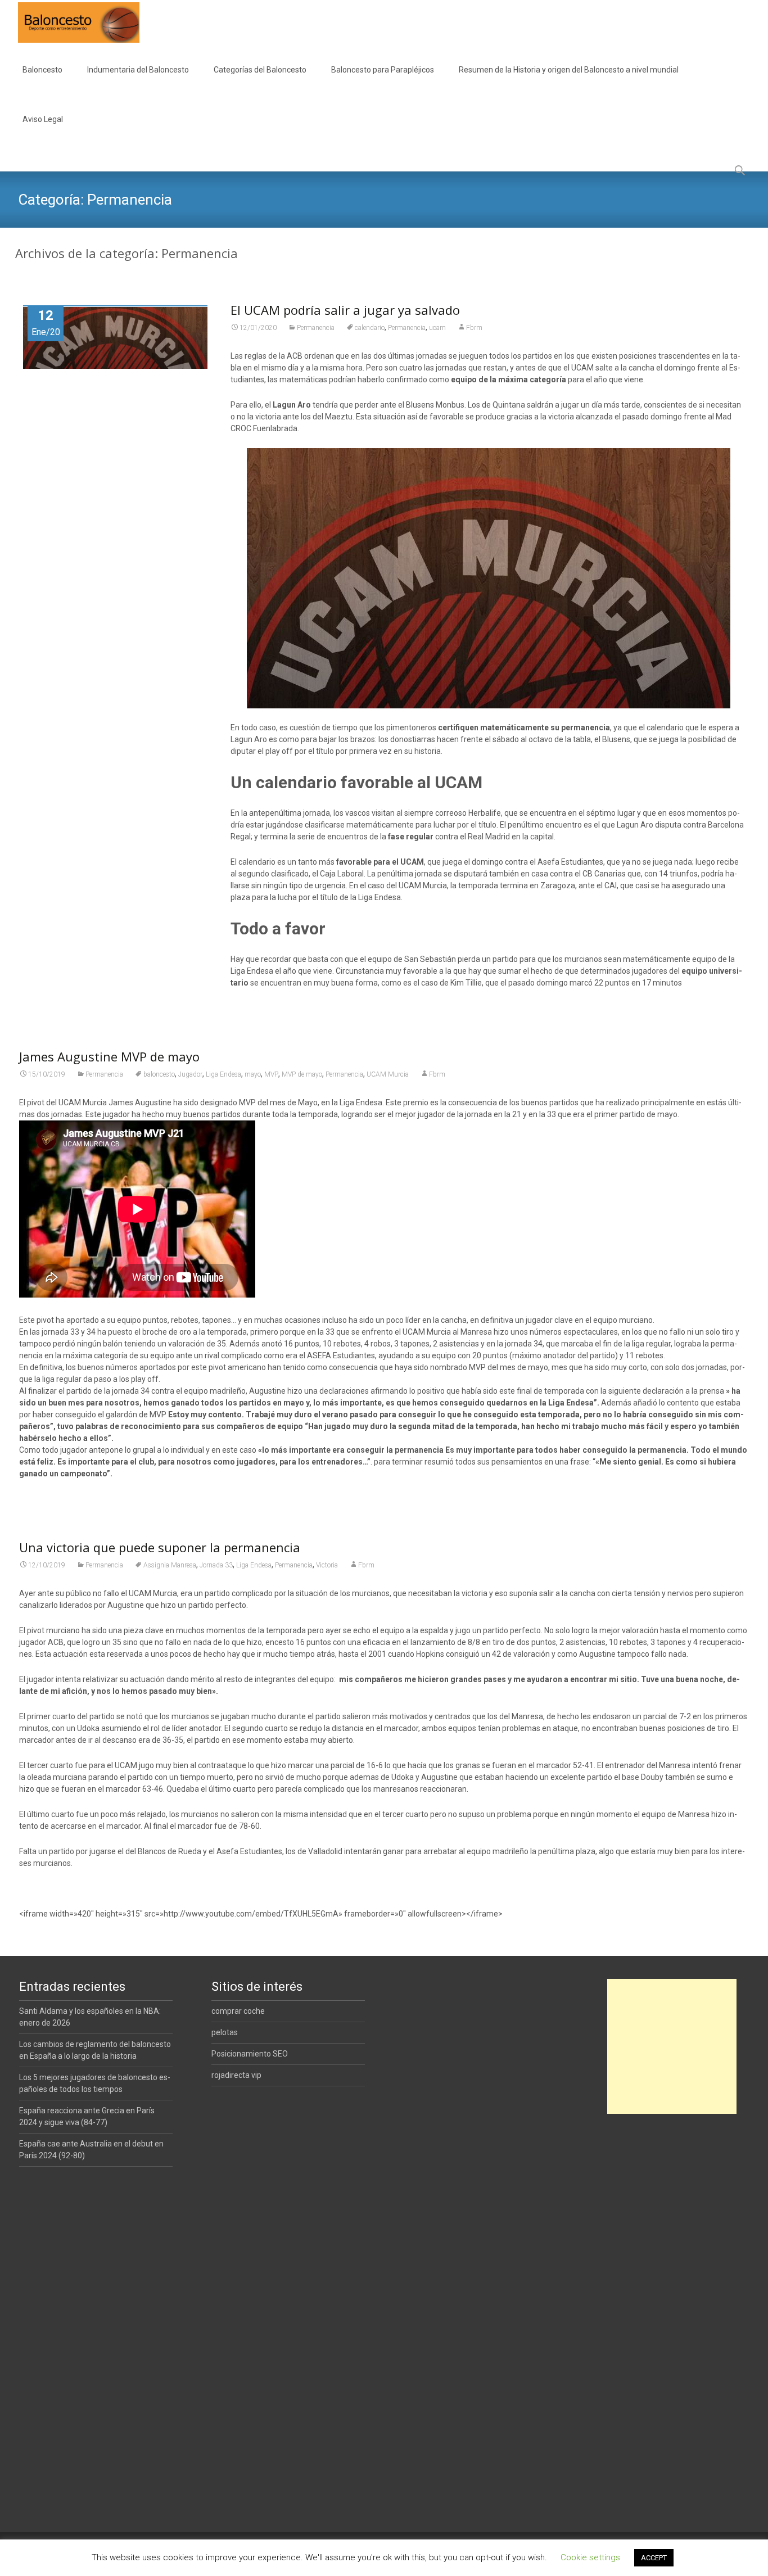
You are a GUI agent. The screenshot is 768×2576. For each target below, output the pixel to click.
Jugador (190, 1074)
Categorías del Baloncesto (260, 70)
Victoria (327, 1565)
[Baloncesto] (70, 22)
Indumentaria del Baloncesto (138, 70)
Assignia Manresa (170, 1565)
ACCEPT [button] (654, 2558)
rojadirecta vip (236, 2075)
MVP (271, 1074)
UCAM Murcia (388, 1074)
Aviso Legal (43, 119)
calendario (370, 328)
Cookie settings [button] (590, 2557)
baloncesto (159, 1074)
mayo (253, 1074)
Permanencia (316, 328)
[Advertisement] (672, 2046)
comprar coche (238, 2011)
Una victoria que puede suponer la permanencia (160, 1547)
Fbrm (474, 328)
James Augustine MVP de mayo (109, 1056)
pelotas (225, 2032)
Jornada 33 (216, 1565)
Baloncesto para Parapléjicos (383, 70)
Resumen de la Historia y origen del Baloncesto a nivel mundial (569, 70)
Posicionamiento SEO (250, 2054)
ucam (437, 328)
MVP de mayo (302, 1074)
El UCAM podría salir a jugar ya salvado (345, 310)
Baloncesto (42, 70)
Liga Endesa (223, 1074)
